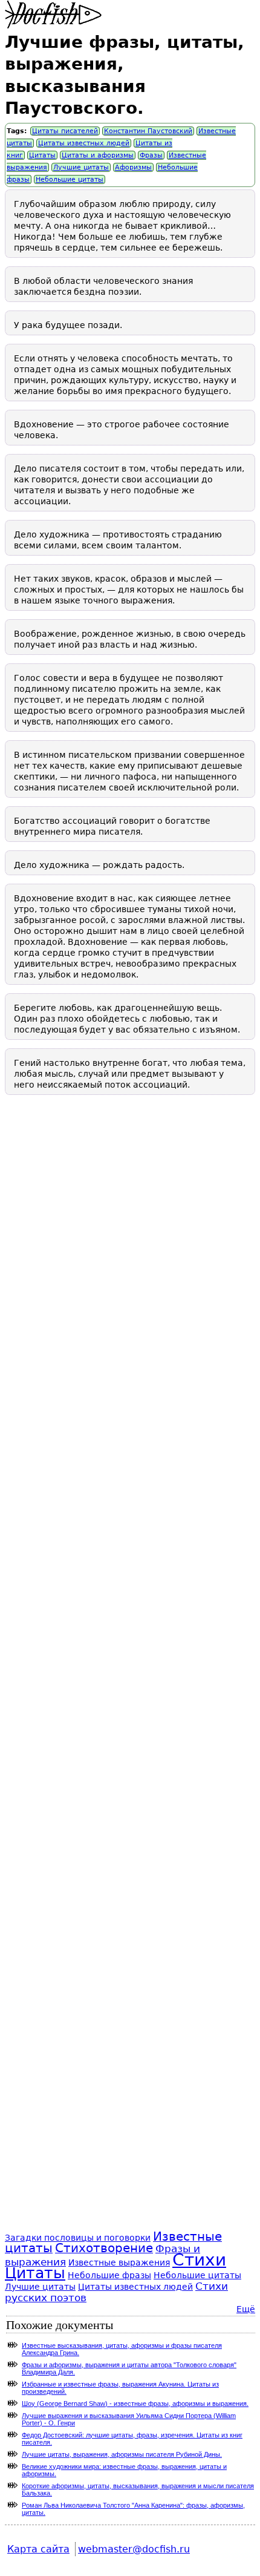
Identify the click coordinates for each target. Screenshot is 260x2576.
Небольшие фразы (109, 2275)
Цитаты (42, 155)
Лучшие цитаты (81, 167)
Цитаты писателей (65, 131)
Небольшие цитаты (70, 179)
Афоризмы (133, 167)
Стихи (199, 2260)
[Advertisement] (130, 1676)
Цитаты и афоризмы (98, 155)
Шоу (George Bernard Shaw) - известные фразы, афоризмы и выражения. (135, 2403)
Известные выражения (119, 2262)
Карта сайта (38, 2549)
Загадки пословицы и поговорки (78, 2238)
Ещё (246, 2309)
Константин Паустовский (148, 131)
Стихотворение (104, 2248)
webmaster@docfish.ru (134, 2549)
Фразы (151, 155)
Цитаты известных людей (84, 143)
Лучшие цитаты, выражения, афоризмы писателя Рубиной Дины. (122, 2454)
